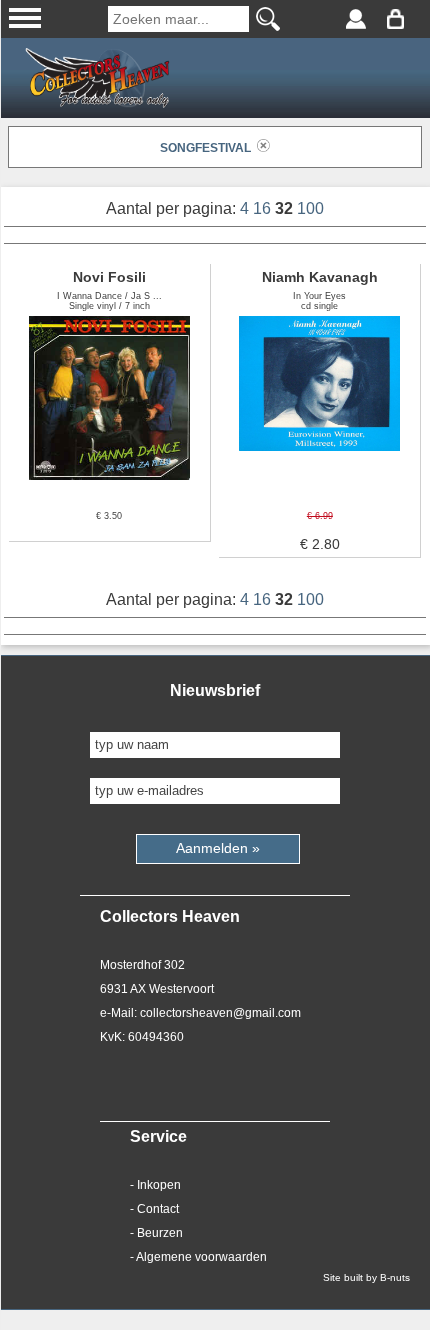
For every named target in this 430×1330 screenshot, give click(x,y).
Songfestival (208, 148)
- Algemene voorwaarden (198, 1257)
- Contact (154, 1209)
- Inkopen (155, 1185)
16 (264, 208)
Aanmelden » (218, 848)
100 (310, 208)
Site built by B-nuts (366, 1277)
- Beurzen (156, 1233)
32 (286, 208)
